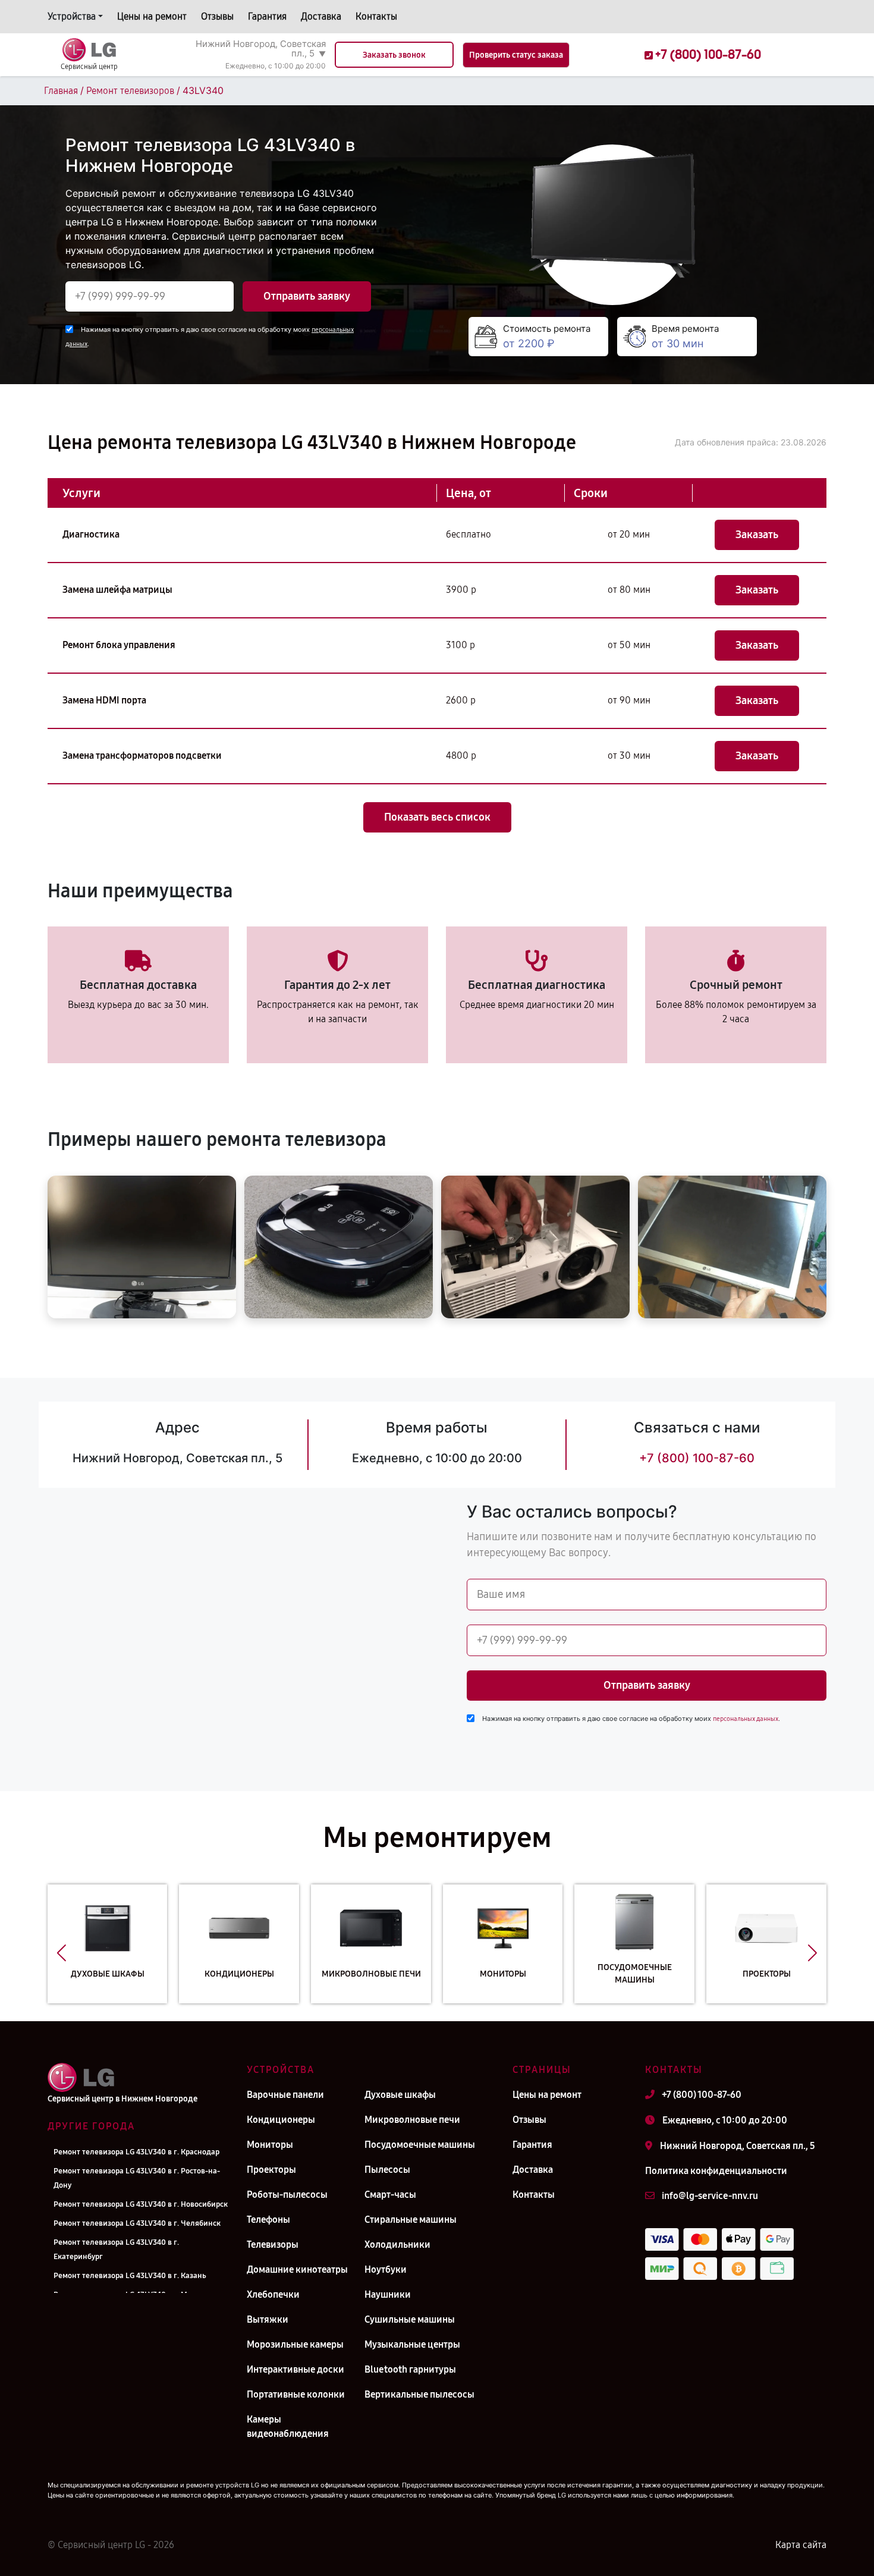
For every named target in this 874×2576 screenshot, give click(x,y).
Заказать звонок (394, 55)
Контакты (376, 16)
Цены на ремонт (152, 16)
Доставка (321, 16)
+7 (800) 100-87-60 (697, 1458)
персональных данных (746, 1719)
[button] (62, 1953)
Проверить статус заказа (516, 55)
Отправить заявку (307, 296)
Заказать (757, 535)
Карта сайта (801, 2545)
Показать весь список (437, 817)
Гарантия (267, 16)
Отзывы (217, 16)
